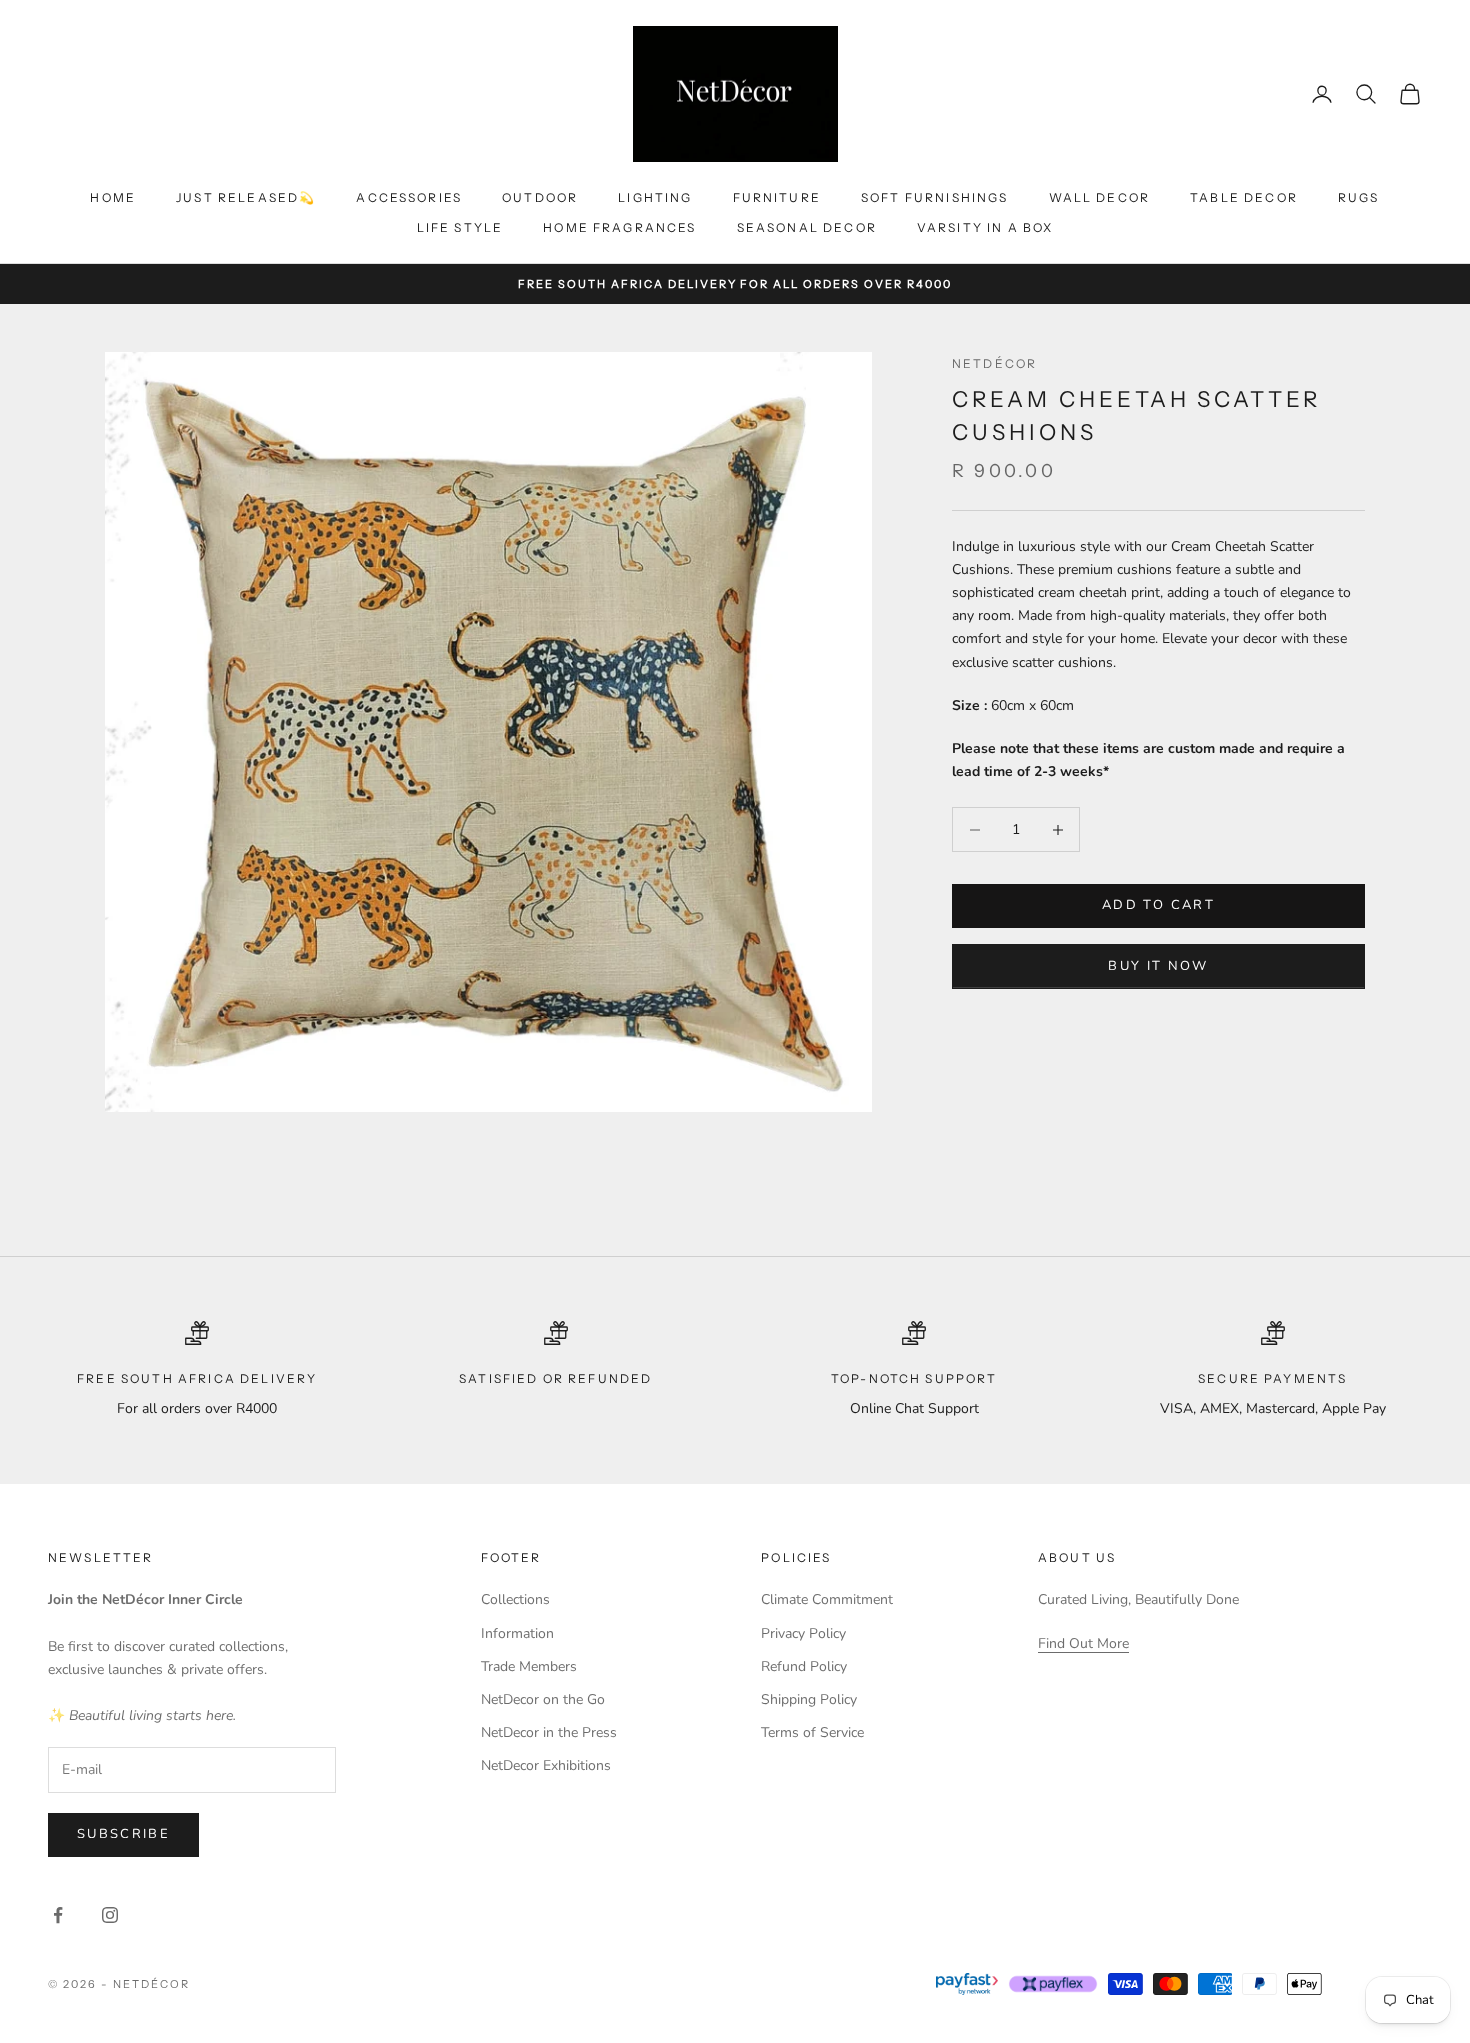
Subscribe (123, 1834)
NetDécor (994, 363)
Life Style (460, 227)
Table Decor (1244, 197)
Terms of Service (812, 1732)
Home (113, 197)
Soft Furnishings (935, 197)
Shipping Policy (809, 1699)
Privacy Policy (803, 1633)
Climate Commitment (827, 1599)
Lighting (655, 197)
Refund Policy (804, 1666)
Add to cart (1158, 906)
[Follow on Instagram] (110, 1915)
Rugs (1359, 197)
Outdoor (540, 197)
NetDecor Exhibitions (546, 1765)
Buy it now (1158, 966)
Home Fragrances (619, 227)
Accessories (409, 197)
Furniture (777, 197)
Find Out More (1083, 1643)
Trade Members (529, 1666)
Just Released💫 (246, 197)
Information (517, 1633)
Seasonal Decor (807, 227)
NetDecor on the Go (543, 1699)
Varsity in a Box (985, 227)
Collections (515, 1599)
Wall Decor (1100, 197)
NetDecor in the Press (549, 1732)
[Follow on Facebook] (58, 1915)
